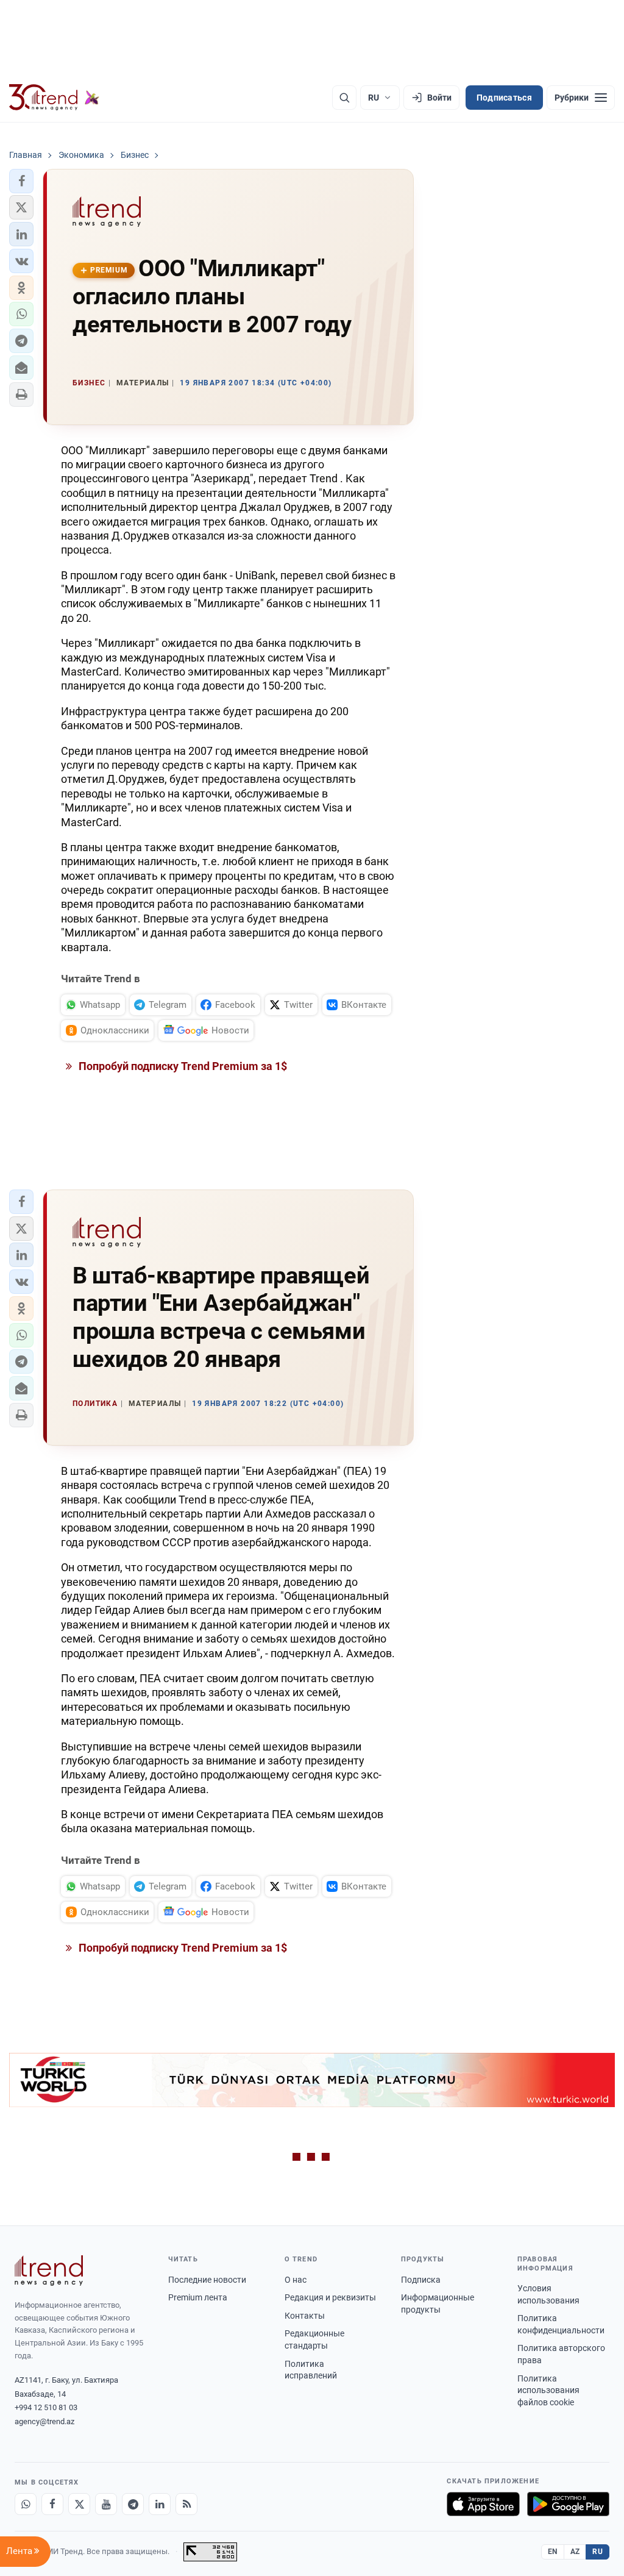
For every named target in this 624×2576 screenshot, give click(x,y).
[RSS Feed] (186, 2504)
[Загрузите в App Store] (483, 2504)
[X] (79, 2504)
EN (553, 2552)
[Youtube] (106, 2504)
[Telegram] (133, 2504)
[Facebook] (52, 2504)
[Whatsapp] (26, 2504)
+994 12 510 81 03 (46, 2407)
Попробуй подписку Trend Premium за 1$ (182, 1066)
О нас (296, 2280)
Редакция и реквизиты (330, 2297)
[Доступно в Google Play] (568, 2504)
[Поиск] (344, 98)
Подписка (421, 2280)
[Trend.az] (54, 98)
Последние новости (207, 2280)
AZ (575, 2552)
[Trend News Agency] (49, 2271)
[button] (21, 181)
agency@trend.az (44, 2421)
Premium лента (198, 2297)
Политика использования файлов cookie (548, 2390)
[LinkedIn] (160, 2504)
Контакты (305, 2316)
